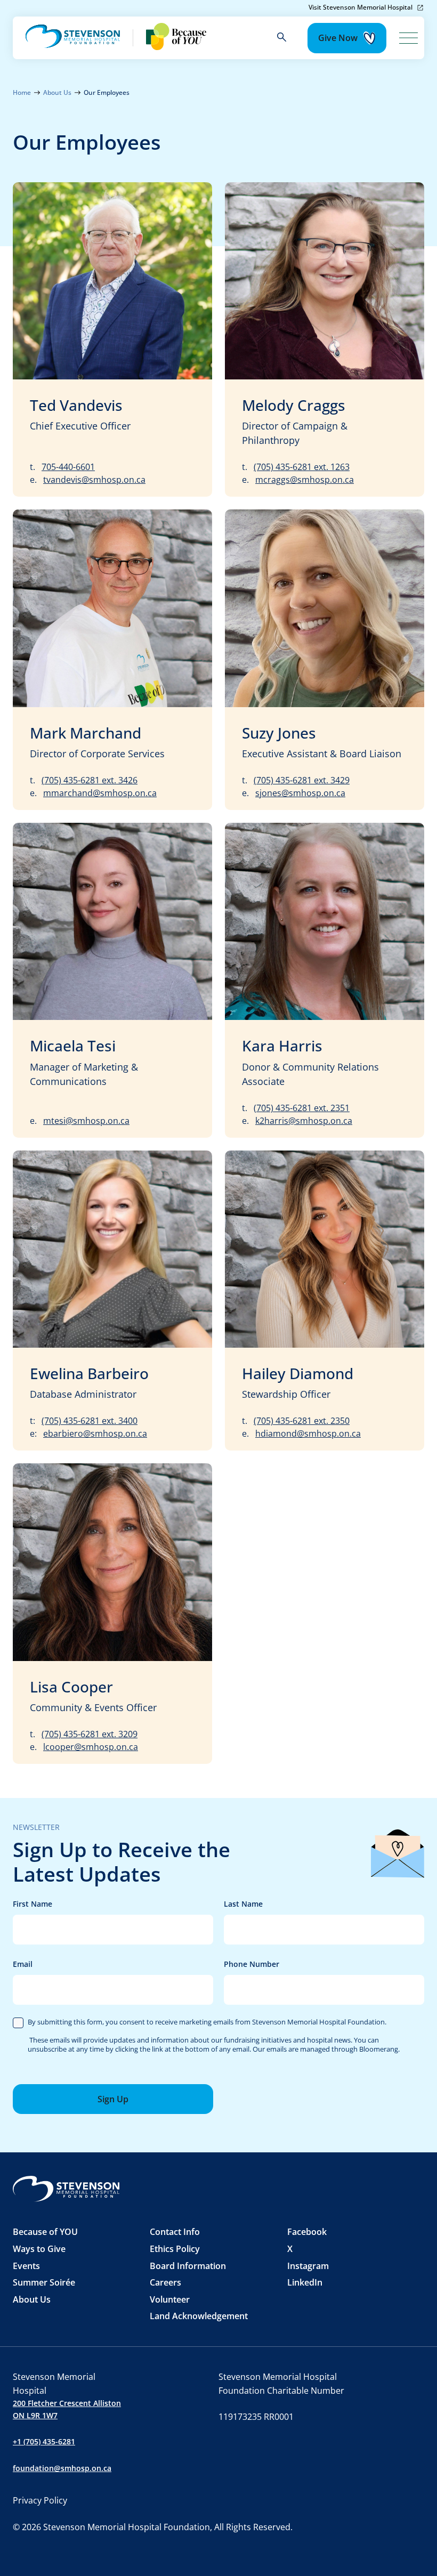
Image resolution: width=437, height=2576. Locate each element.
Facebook (307, 2232)
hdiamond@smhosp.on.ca (308, 1433)
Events (26, 2266)
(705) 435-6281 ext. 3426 (90, 780)
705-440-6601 (68, 467)
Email (113, 1965)
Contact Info (175, 2232)
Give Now (338, 38)
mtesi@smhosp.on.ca (86, 1121)
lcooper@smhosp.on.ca (91, 1747)
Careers (165, 2282)
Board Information (188, 2266)
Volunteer (170, 2299)
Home (22, 92)
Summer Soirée (44, 2282)
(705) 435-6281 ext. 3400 (90, 1421)
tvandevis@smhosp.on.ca (94, 480)
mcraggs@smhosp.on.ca (305, 480)
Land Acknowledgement (199, 2316)
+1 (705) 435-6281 (44, 2441)
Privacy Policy (40, 2500)
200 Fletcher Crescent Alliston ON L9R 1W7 (67, 2409)
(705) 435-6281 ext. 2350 (302, 1421)
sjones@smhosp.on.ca (300, 793)
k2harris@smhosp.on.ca (304, 1121)
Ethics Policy (175, 2249)
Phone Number (324, 1965)
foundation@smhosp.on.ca (62, 2468)
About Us (57, 92)
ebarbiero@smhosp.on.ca (95, 1433)
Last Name (324, 1904)
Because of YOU (45, 2232)
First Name (113, 1904)
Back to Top (350, 2548)
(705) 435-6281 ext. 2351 (302, 1108)
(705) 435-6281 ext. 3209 (90, 1734)
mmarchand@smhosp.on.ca (100, 793)
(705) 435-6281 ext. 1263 (302, 467)
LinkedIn (305, 2282)
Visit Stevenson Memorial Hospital (361, 7)
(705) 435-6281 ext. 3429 (302, 780)
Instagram (308, 2266)
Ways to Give (39, 2249)
